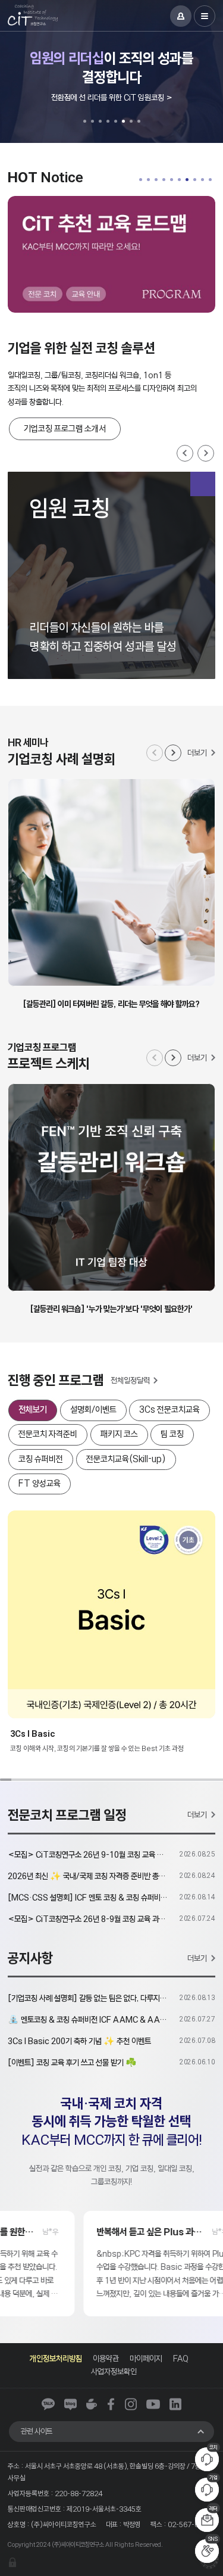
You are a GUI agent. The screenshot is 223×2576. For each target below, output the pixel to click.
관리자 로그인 (12, 2562)
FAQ (181, 2358)
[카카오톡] (48, 2404)
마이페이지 (146, 2358)
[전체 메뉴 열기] (205, 16)
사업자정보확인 (114, 2371)
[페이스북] (111, 2404)
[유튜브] (153, 2404)
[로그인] (181, 16)
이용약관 (106, 2358)
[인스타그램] (131, 2404)
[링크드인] (175, 2404)
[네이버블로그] (70, 2404)
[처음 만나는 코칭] (116, 254)
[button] (85, 121)
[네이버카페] (92, 2404)
